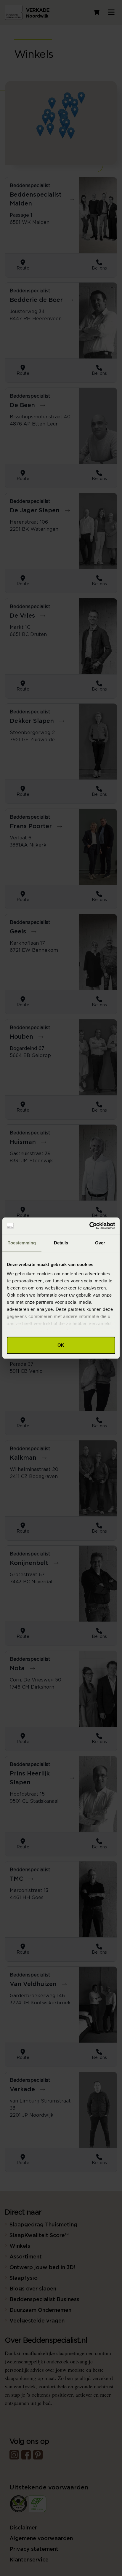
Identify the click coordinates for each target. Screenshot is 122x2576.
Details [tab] (61, 1243)
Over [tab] (100, 1243)
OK (61, 1345)
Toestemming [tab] (22, 1243)
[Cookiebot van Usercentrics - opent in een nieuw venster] (89, 1226)
